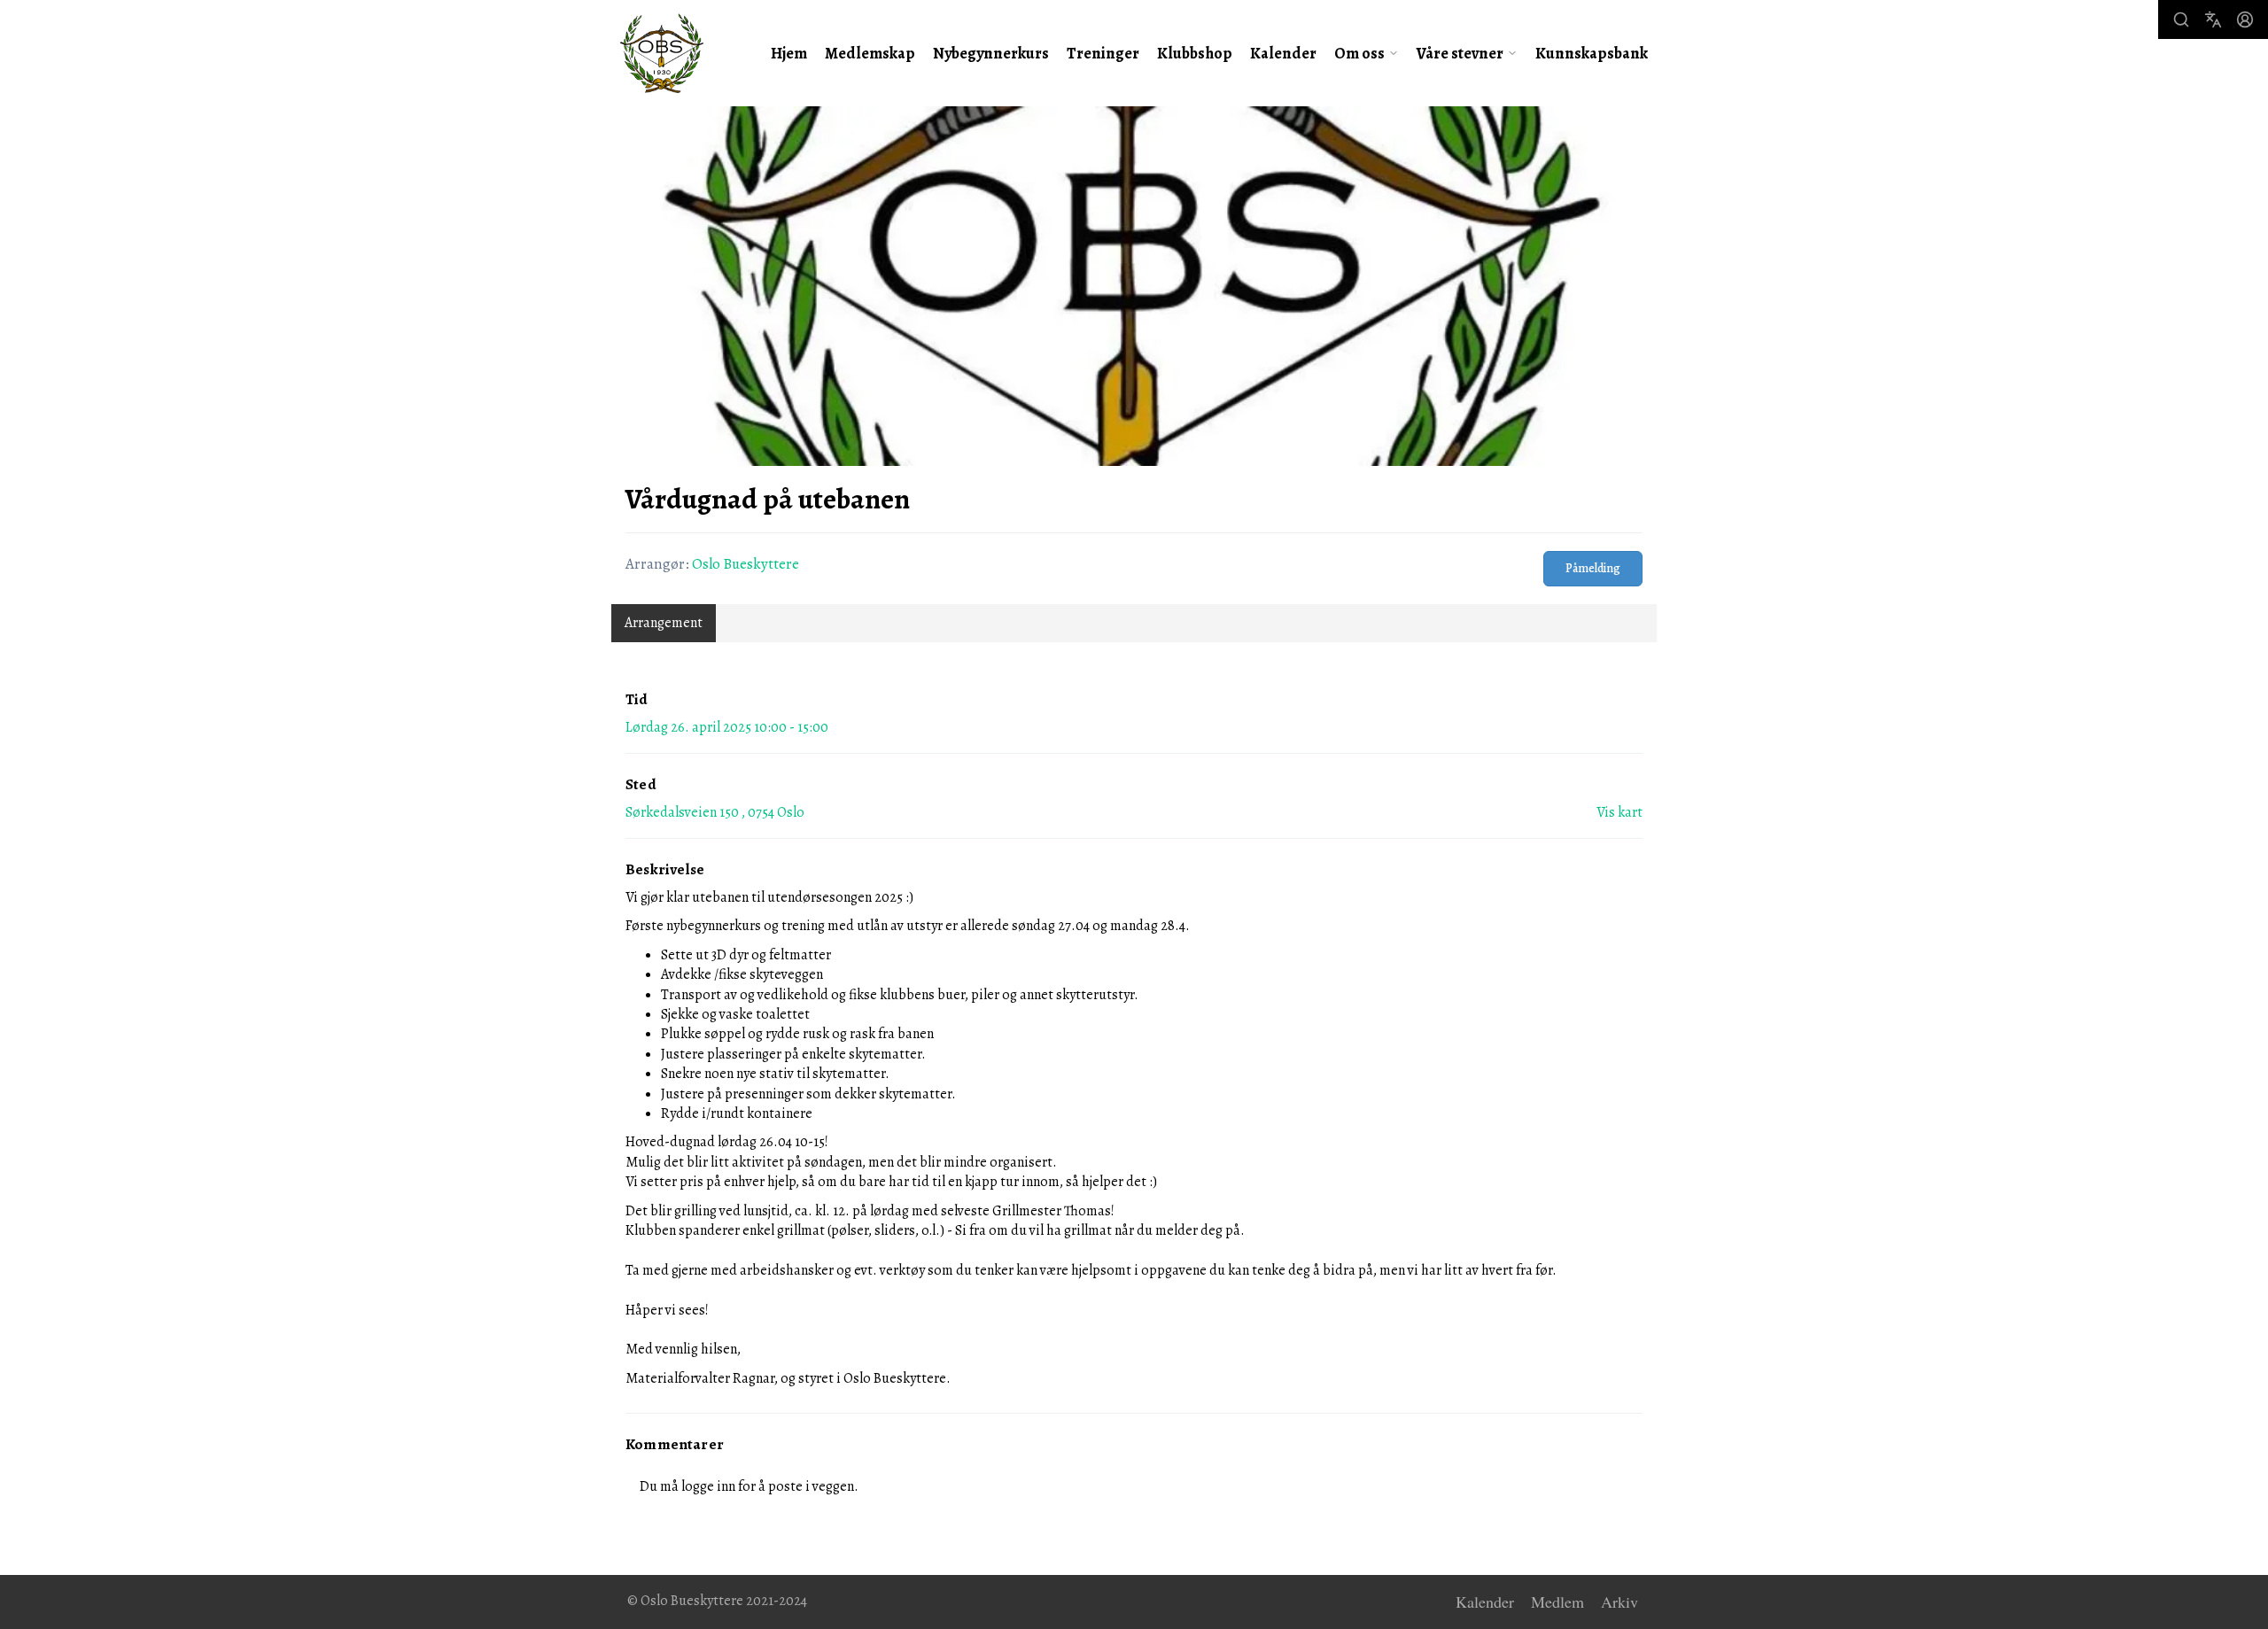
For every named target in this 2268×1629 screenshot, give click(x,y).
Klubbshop (1195, 53)
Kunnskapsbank (1592, 53)
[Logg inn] (2245, 19)
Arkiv (1619, 1602)
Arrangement (664, 623)
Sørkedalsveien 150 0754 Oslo (715, 812)
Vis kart (1619, 812)
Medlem (1557, 1602)
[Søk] (2181, 19)
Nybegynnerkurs (991, 53)
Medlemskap (870, 53)
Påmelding (1593, 568)
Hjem (789, 53)
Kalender (1283, 53)
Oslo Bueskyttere (746, 564)
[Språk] (2213, 19)
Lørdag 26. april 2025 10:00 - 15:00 (727, 727)
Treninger (1103, 53)
